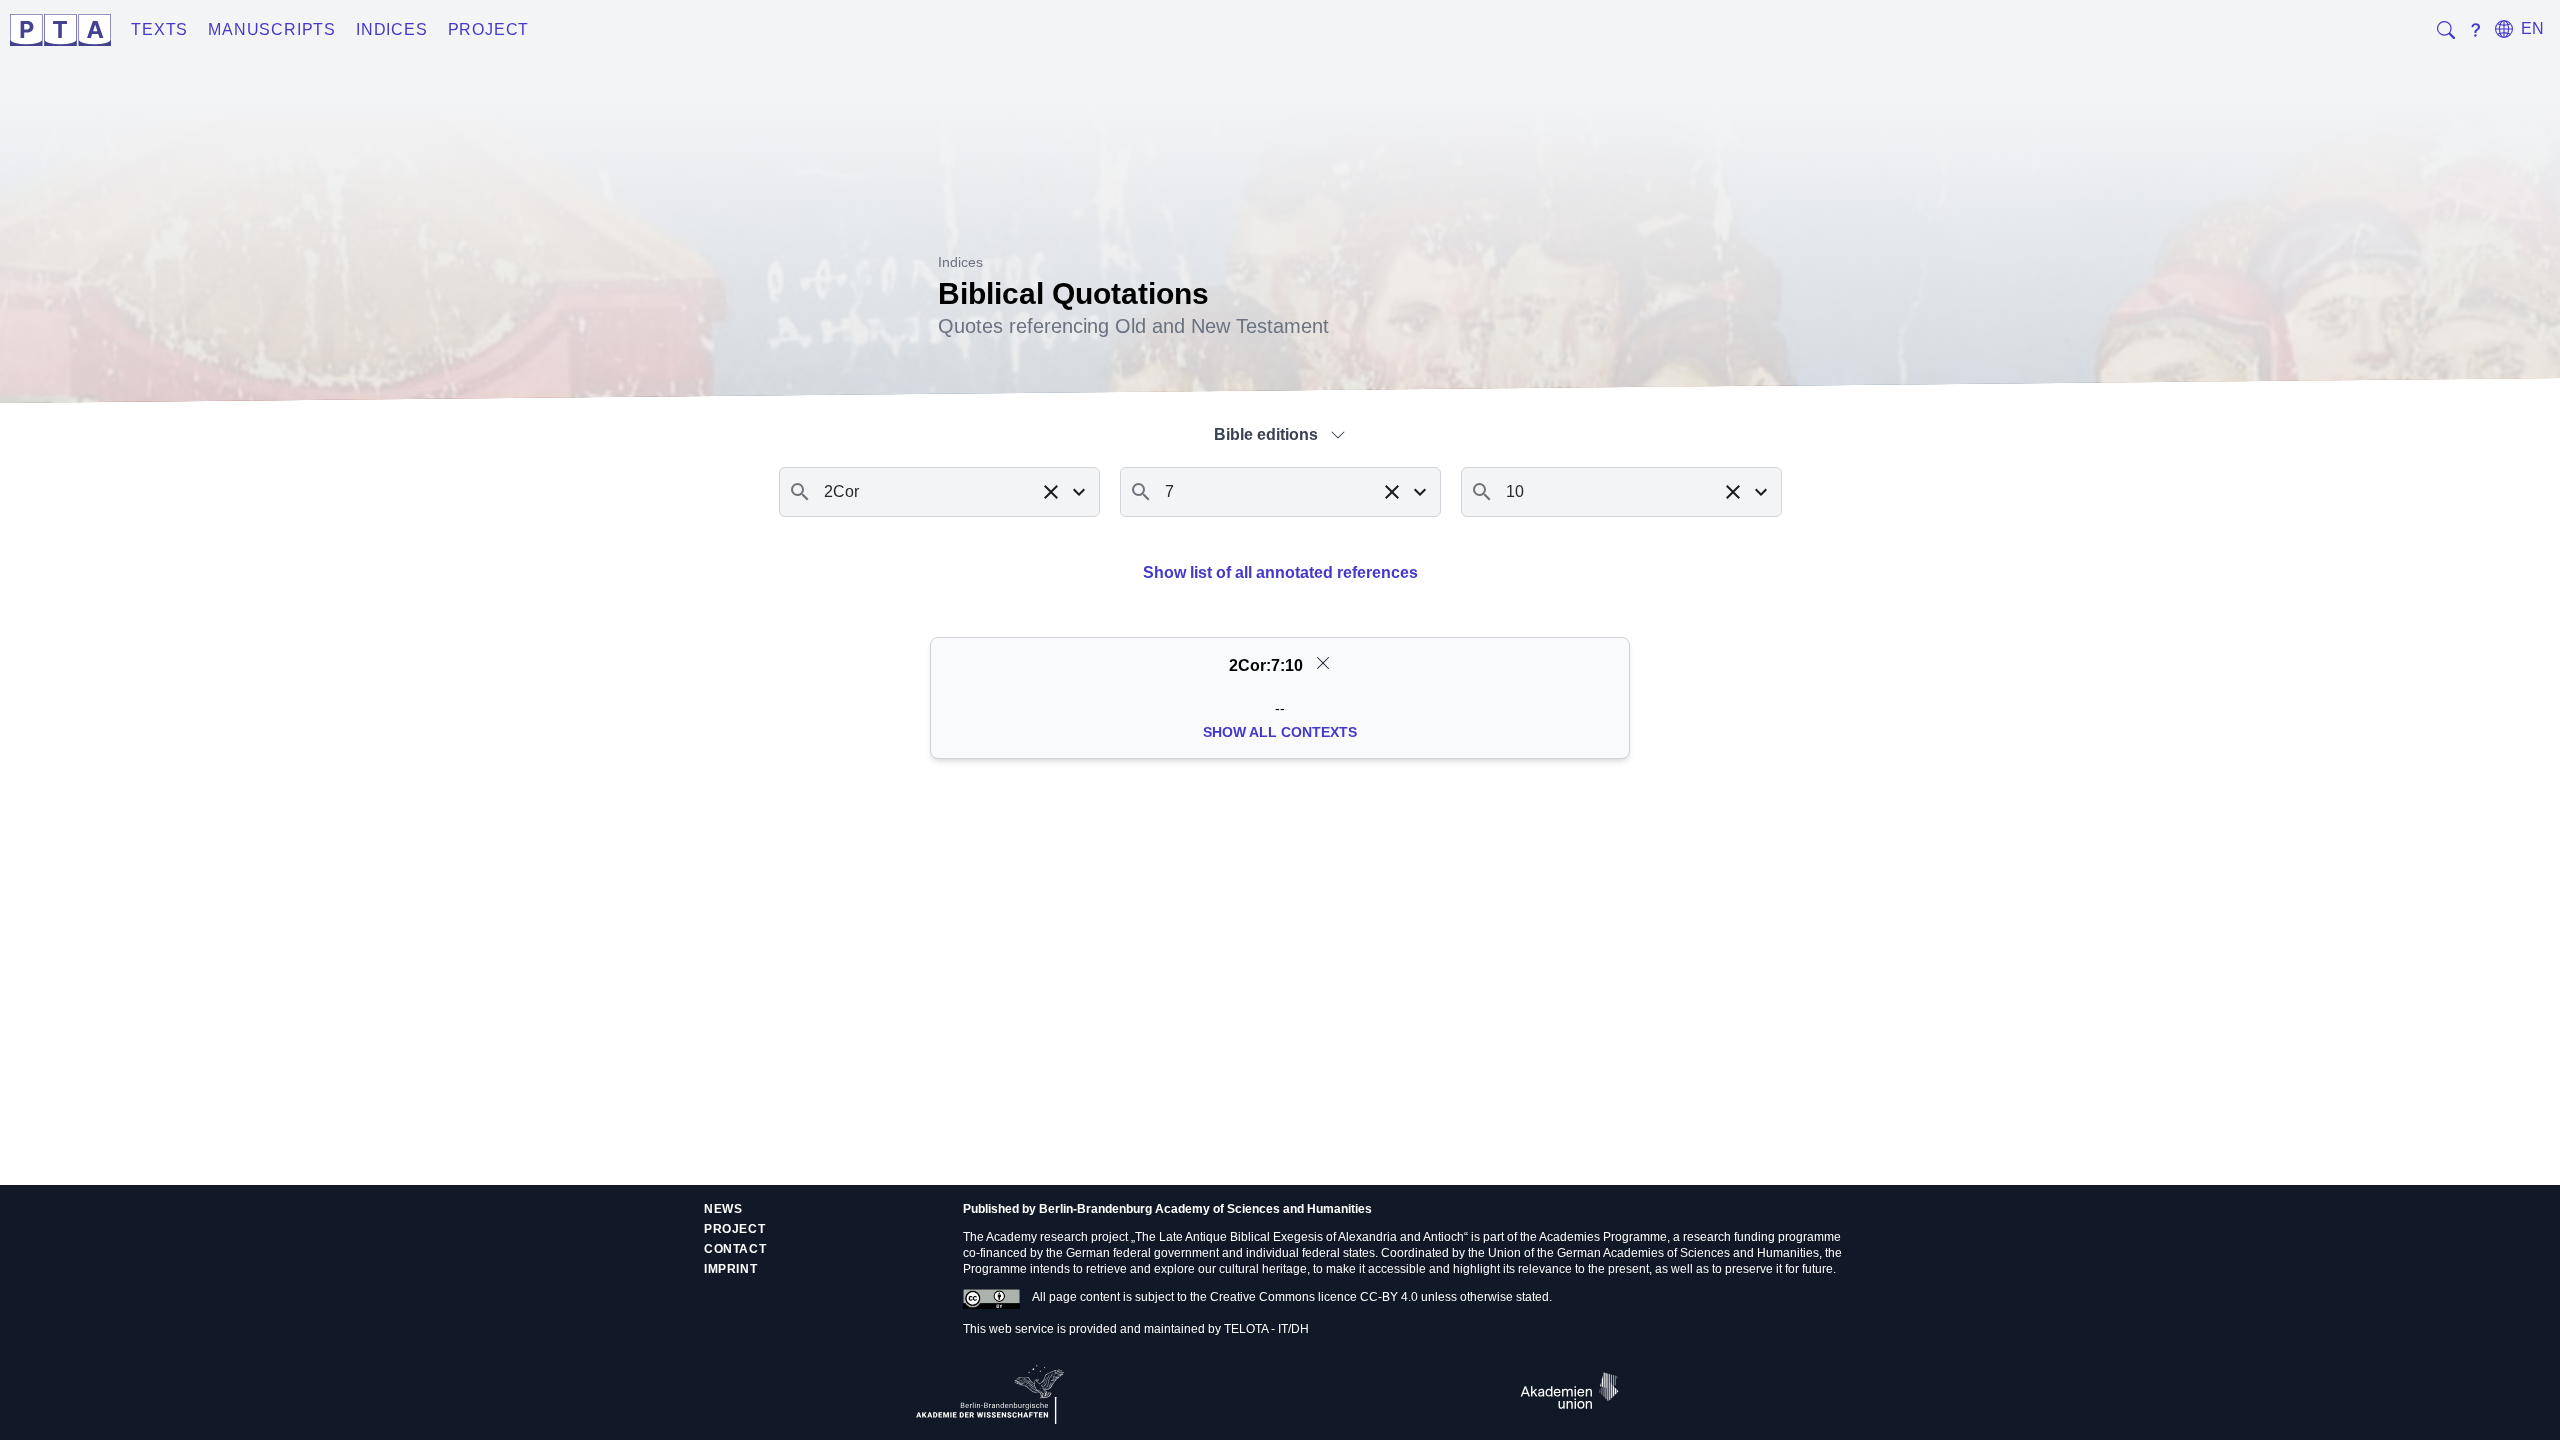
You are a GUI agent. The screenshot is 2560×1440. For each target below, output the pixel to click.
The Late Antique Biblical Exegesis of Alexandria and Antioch (1299, 1237)
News (723, 1209)
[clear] (1323, 663)
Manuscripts (272, 29)
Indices (392, 29)
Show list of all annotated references (1280, 572)
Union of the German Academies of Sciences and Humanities (1653, 1253)
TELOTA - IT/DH (1266, 1329)
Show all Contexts (1280, 732)
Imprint (730, 1269)
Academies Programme (1603, 1237)
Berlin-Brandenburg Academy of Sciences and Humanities (1205, 1209)
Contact (735, 1249)
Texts (159, 29)
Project (489, 29)
